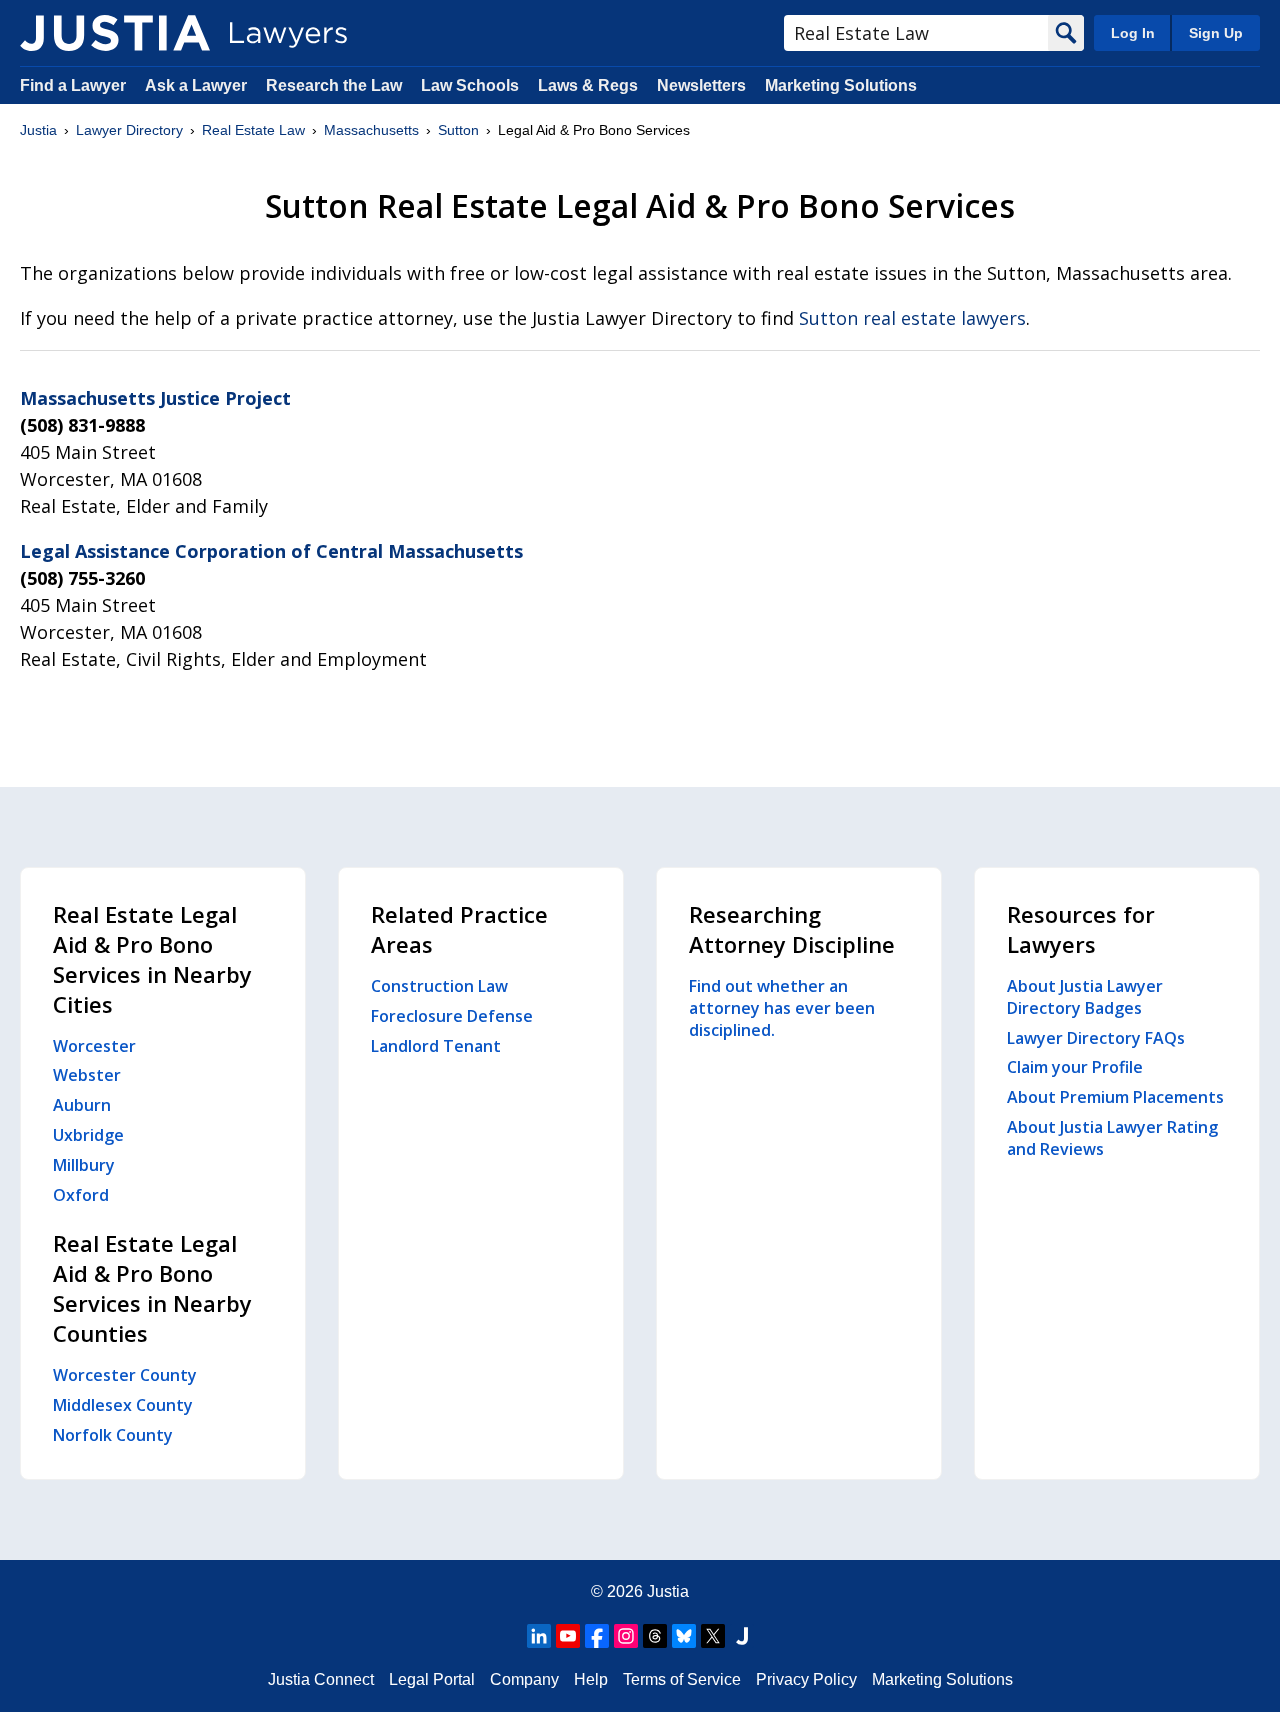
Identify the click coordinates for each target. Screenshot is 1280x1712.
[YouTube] (568, 1636)
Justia (38, 130)
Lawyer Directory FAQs (1096, 1038)
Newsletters (701, 85)
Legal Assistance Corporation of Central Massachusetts (271, 551)
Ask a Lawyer (198, 85)
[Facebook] (597, 1636)
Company (524, 1679)
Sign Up (1216, 33)
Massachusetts (371, 130)
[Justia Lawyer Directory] (115, 33)
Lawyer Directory (129, 130)
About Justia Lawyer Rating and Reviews (1112, 1138)
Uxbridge (88, 1135)
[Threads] (655, 1636)
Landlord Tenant (436, 1046)
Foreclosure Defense (452, 1016)
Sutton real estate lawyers (912, 318)
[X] (713, 1636)
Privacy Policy (806, 1679)
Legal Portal (432, 1679)
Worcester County (125, 1375)
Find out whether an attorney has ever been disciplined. (782, 1008)
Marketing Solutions (841, 85)
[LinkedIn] (539, 1636)
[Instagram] (626, 1636)
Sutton (458, 130)
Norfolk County (113, 1435)
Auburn (82, 1105)
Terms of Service (682, 1679)
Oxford (81, 1195)
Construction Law (439, 986)
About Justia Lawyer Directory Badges (1085, 997)
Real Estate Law (253, 130)
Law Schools (470, 85)
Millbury (84, 1165)
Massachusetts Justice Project (155, 398)
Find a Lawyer (73, 85)
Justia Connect (321, 1679)
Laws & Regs (588, 85)
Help (591, 1679)
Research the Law (334, 85)
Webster (87, 1075)
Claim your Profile (1075, 1067)
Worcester (94, 1046)
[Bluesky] (684, 1636)
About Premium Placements (1115, 1097)
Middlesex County (123, 1405)
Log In (1133, 33)
